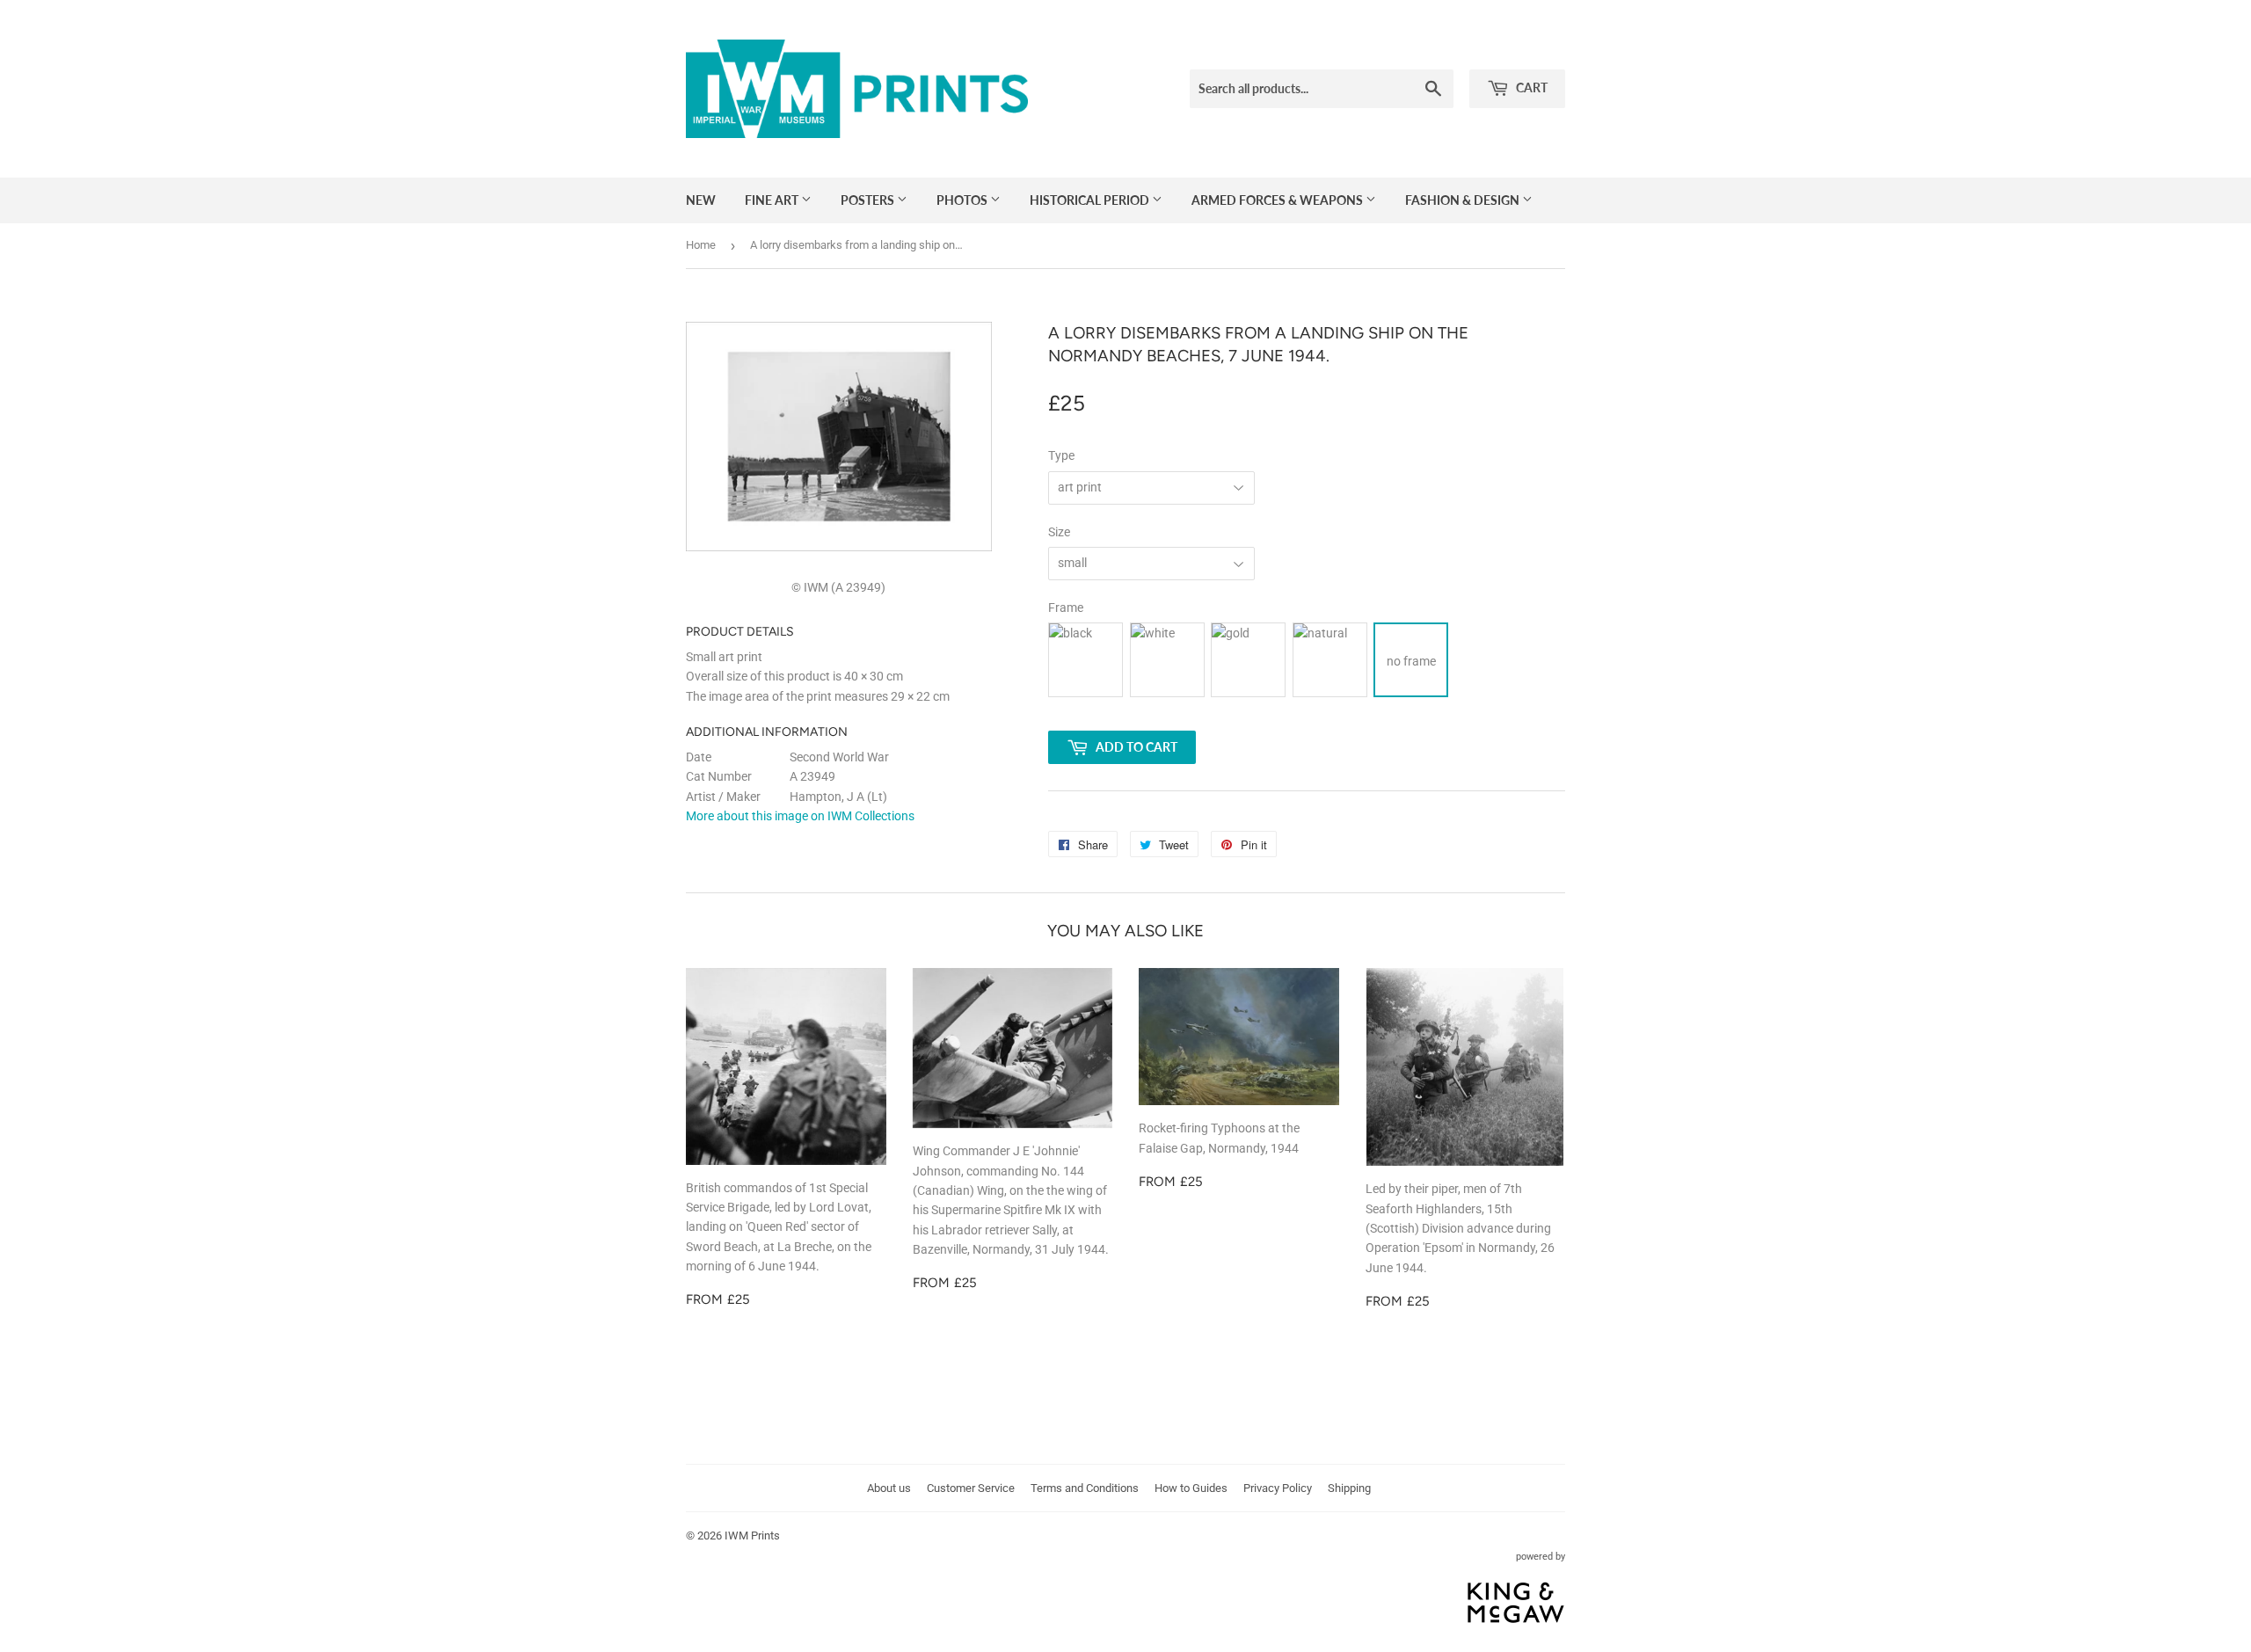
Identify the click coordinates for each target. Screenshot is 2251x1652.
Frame (1066, 608)
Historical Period (1091, 200)
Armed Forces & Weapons (1278, 200)
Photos (963, 200)
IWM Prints (752, 1536)
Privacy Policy (1278, 1488)
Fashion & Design (1464, 200)
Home (701, 245)
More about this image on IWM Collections (800, 816)
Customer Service (971, 1488)
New (701, 200)
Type (1061, 455)
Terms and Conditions (1085, 1488)
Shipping (1349, 1488)
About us (889, 1488)
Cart (1530, 87)
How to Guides (1191, 1488)
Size (1059, 532)
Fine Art (773, 200)
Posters (869, 200)
